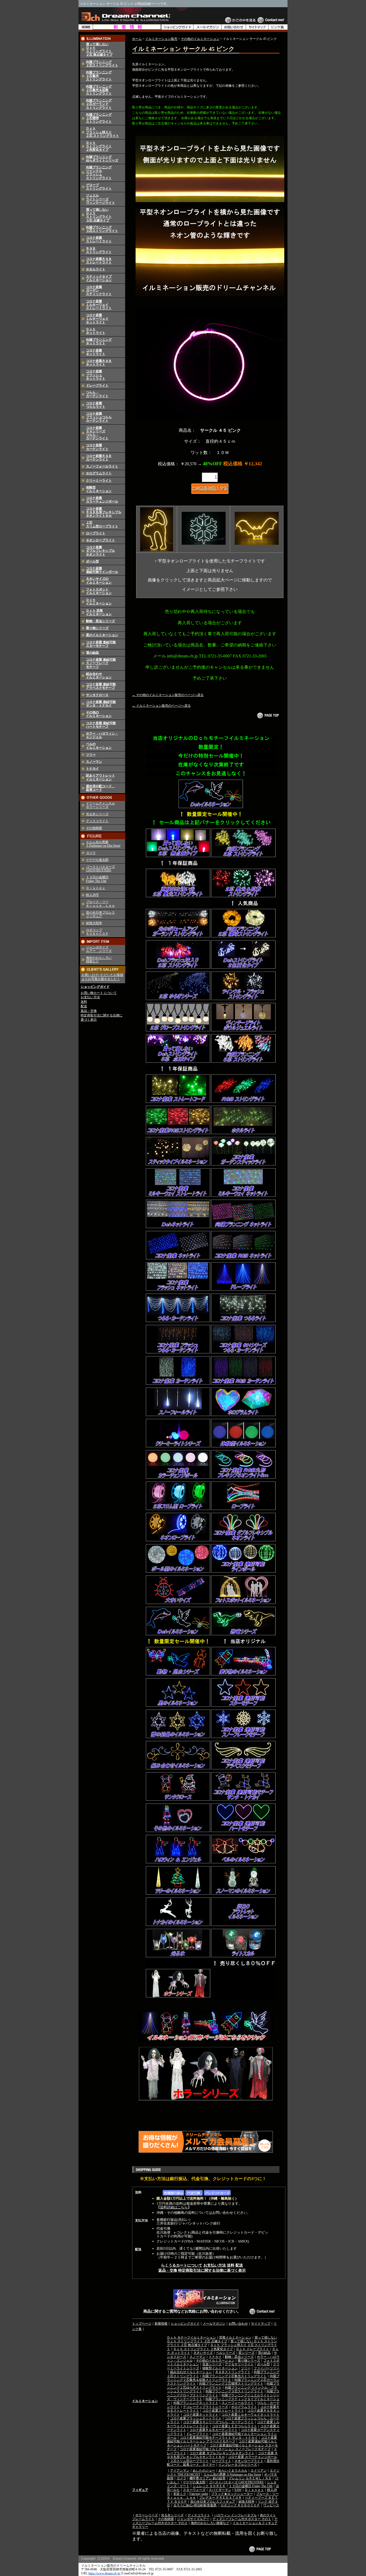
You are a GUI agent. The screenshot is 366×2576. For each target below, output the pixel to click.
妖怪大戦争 (94, 923)
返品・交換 (89, 1011)
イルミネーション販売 (161, 39)
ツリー (91, 755)
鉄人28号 (92, 895)
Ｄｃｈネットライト (96, 331)
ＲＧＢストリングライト (99, 250)
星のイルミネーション (102, 635)
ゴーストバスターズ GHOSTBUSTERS (100, 869)
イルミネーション (145, 2401)
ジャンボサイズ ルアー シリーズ (99, 949)
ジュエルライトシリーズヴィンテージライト (100, 199)
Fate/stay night (199, 2494)
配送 (84, 1006)
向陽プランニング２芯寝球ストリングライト (231, 2384)
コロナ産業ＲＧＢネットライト (99, 363)
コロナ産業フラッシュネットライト (96, 375)
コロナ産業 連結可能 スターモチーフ (101, 644)
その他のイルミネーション (99, 714)
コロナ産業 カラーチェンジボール (253, 2457)
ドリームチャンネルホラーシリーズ (100, 805)
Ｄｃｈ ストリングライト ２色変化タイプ (203, 2349)
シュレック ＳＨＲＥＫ (209, 2486)
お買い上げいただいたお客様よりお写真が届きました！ (102, 977)
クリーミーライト (99, 481)
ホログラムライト (99, 473)
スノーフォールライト (102, 466)
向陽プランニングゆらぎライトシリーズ (102, 159)
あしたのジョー (204, 2471)
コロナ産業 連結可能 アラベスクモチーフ (101, 686)
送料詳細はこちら (174, 2207)
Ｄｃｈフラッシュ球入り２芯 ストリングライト (102, 132)
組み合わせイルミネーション (99, 676)
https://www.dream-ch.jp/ (104, 2573)
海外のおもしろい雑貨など (210, 2523)
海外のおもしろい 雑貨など (99, 960)
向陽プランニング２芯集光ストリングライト (234, 2376)
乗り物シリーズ (97, 628)
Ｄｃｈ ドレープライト (253, 2349)
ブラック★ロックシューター (232, 2494)
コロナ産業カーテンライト (97, 447)
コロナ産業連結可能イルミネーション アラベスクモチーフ (222, 2439)
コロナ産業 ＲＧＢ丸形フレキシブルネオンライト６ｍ (104, 512)
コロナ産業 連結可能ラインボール (102, 570)
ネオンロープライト (100, 540)
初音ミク (180, 2494)
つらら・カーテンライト (97, 394)
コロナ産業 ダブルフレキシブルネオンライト (222, 2453)
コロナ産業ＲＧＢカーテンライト (99, 458)
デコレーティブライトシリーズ (206, 2407)
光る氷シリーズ (97, 814)
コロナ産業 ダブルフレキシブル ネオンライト (100, 551)
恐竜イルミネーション (235, 2337)
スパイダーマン (220, 2490)
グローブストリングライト (99, 187)
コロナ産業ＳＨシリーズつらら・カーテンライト (97, 433)
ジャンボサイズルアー (193, 2519)
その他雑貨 (94, 828)
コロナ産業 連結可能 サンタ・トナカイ (101, 704)
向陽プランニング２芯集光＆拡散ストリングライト (99, 90)
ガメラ (91, 853)
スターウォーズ (194, 2490)
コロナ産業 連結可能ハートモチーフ (101, 725)
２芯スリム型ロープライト (102, 524)
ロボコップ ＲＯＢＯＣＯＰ (97, 932)
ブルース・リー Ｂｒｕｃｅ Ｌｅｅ (100, 904)
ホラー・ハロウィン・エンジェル (102, 735)
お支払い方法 (90, 997)
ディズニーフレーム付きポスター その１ (242, 2519)
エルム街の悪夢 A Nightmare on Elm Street (103, 844)
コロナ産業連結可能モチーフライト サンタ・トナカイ (219, 2438)
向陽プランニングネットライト (99, 341)
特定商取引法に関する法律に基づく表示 (212, 2270)
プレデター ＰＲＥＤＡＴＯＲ (220, 2498)
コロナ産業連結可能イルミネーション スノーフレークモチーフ (225, 2449)
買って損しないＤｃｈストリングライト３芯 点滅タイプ (99, 215)
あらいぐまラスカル (233, 2471)
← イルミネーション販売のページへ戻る (161, 706)
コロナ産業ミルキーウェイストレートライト (99, 305)
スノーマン (94, 762)
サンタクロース (97, 695)
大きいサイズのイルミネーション (99, 580)
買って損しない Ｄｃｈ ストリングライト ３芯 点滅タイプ (222, 2339)
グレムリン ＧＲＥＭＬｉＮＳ (250, 2478)
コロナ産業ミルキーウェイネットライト (97, 319)
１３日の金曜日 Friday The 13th (97, 879)
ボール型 (92, 561)
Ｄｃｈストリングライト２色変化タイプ (99, 146)
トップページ (142, 2324)
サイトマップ (261, 2324)
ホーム (137, 39)
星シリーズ (247, 2353)
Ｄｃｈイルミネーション (99, 602)
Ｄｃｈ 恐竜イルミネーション (99, 612)
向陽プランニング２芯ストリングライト (102, 64)
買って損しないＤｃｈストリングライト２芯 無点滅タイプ (99, 50)
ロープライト (96, 533)
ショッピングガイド (95, 987)
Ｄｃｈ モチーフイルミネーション (191, 2337)
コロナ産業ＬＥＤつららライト (234, 2426)
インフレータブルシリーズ (238, 2465)
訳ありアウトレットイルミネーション (100, 777)
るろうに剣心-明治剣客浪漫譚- (195, 2505)
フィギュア (140, 2490)
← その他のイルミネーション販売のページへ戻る (168, 695)
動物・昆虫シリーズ (100, 621)
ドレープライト (97, 385)
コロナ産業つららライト (96, 405)
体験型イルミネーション (99, 489)
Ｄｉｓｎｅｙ (96, 888)
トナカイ (92, 769)
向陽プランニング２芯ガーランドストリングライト (99, 104)
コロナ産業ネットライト (96, 352)
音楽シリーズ (212, 2364)
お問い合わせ (238, 2324)
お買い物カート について (99, 993)
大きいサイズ (203, 2353)
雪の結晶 (92, 653)
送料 (84, 1002)
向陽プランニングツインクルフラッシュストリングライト (99, 173)
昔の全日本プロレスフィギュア (213, 2502)
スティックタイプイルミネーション (99, 278)
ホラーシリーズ (147, 2515)
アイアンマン (180, 2471)
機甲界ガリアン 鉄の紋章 (208, 2478)
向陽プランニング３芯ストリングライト (102, 229)
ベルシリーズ (226, 2353)
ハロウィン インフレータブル (235, 2515)
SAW (238, 2490)
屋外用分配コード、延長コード (100, 788)
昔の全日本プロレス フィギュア (100, 914)
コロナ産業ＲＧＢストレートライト (99, 261)
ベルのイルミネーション (99, 746)
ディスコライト (97, 821)
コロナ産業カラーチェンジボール (102, 500)
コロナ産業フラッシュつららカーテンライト (99, 417)
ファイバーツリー (267, 2368)
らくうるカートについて (182, 2265)
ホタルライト (96, 269)
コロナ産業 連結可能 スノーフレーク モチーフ (101, 663)
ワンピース (271, 2505)
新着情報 (161, 2324)
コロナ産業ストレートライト (99, 239)
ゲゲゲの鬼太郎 (97, 860)
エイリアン (259, 2471)
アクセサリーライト (239, 2364)
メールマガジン (214, 2324)
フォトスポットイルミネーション (99, 591)
